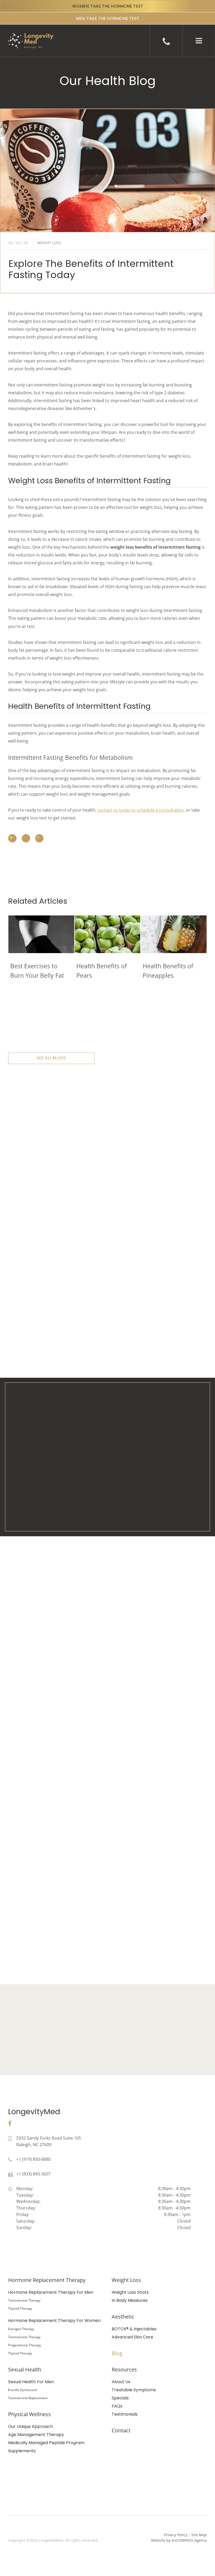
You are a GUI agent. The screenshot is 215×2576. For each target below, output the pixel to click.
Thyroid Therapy (20, 2308)
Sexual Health (25, 2369)
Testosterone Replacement (28, 2398)
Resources (124, 2369)
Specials (120, 2398)
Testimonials (125, 2414)
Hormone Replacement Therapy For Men (51, 2292)
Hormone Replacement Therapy (47, 2280)
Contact (121, 2430)
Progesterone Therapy (25, 2345)
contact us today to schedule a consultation (141, 810)
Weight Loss (126, 2280)
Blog (117, 2353)
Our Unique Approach (30, 2426)
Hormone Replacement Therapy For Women (54, 2321)
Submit (165, 1216)
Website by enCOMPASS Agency (179, 2540)
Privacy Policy (176, 2535)
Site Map (199, 2535)
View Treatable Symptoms (108, 1506)
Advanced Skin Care (132, 2337)
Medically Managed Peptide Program (46, 2443)
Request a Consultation (108, 1950)
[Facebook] (10, 2124)
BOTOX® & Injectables (134, 2329)
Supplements (22, 2451)
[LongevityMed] (27, 37)
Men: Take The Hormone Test (107, 18)
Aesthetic (123, 2317)
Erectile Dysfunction (23, 2390)
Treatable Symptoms (134, 2390)
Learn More (107, 2060)
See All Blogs (51, 1058)
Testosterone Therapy (24, 2300)
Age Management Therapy (36, 2435)
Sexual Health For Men (31, 2382)
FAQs (117, 2406)
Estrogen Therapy (21, 2329)
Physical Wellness (29, 2414)
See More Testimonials (51, 1691)
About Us (121, 2382)
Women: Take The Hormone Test (108, 6)
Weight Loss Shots (130, 2292)
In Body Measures (130, 2300)
